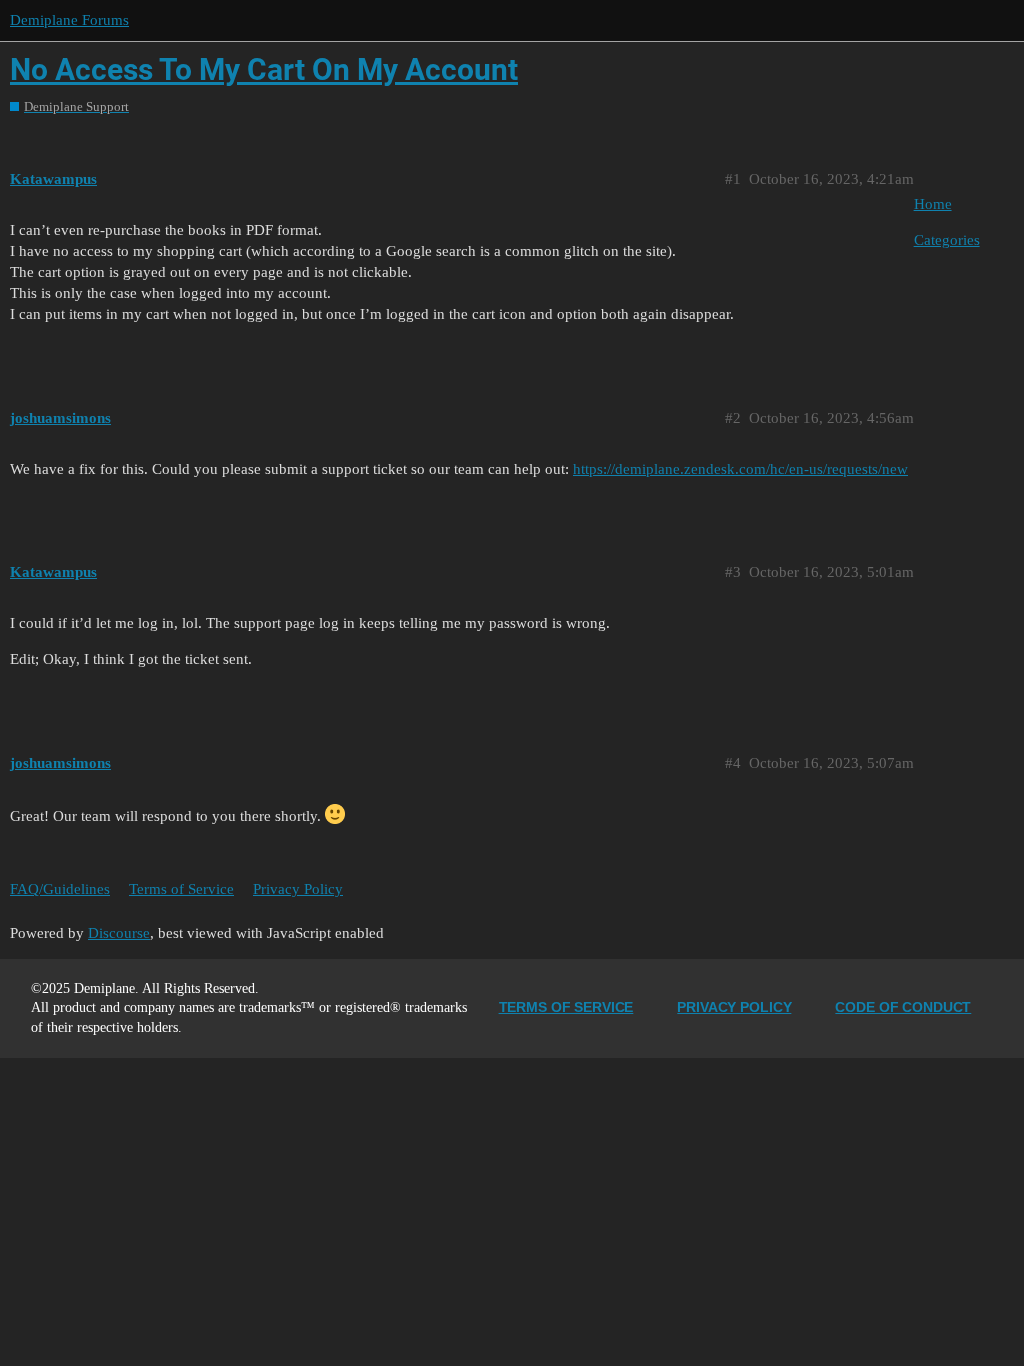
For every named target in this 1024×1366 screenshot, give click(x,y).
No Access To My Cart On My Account (264, 69)
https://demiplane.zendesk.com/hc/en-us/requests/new (740, 469)
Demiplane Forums (69, 20)
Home (933, 204)
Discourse (119, 933)
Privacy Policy (298, 889)
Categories (947, 240)
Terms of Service (181, 889)
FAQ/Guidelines (60, 889)
